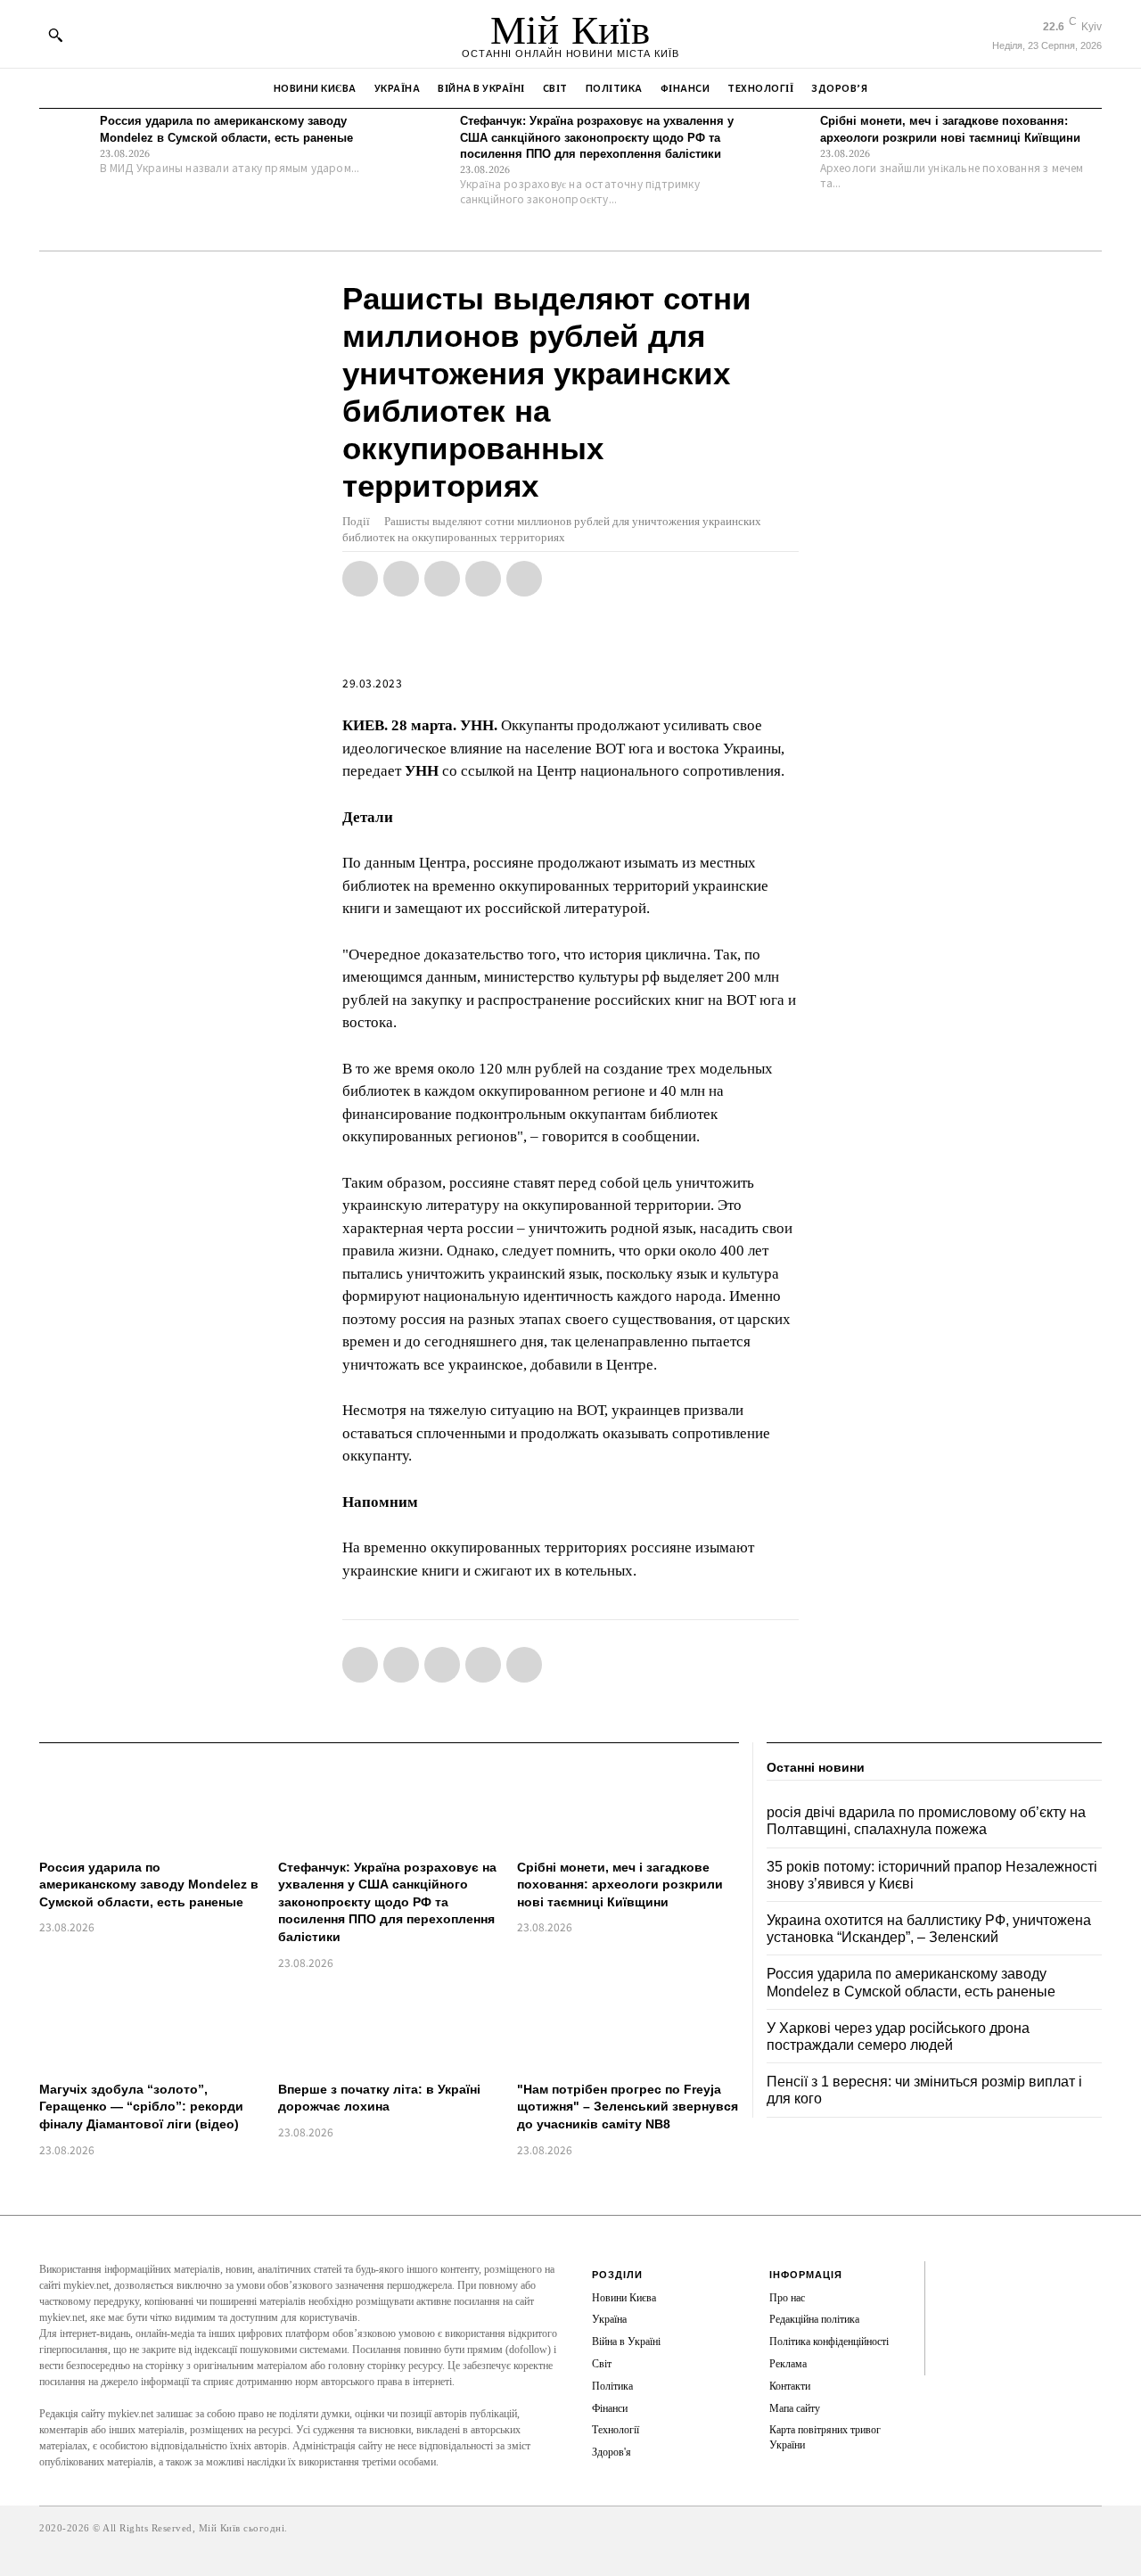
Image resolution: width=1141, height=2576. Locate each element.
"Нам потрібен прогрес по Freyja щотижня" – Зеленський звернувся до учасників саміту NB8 (628, 2107)
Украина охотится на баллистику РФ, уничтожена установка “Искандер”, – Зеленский (929, 1929)
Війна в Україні (626, 2341)
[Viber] (524, 579)
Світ (602, 2364)
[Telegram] (483, 579)
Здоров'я (612, 2452)
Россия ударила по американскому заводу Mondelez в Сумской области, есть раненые (149, 1885)
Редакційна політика (814, 2319)
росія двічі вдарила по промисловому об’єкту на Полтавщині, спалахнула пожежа (926, 1821)
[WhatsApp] (442, 579)
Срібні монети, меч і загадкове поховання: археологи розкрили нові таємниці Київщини (620, 1885)
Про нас (787, 2298)
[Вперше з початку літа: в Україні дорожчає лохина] (389, 2028)
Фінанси (610, 2408)
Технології (616, 2430)
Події (356, 521)
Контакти (790, 2386)
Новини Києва (624, 2298)
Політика (612, 2386)
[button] (55, 35)
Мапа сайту (795, 2408)
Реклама (788, 2364)
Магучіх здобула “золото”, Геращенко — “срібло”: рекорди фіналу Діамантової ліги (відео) (141, 2107)
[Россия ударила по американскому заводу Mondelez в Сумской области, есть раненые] (65, 139)
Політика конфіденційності (829, 2341)
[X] (401, 579)
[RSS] (952, 2304)
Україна (609, 2319)
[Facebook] (360, 579)
